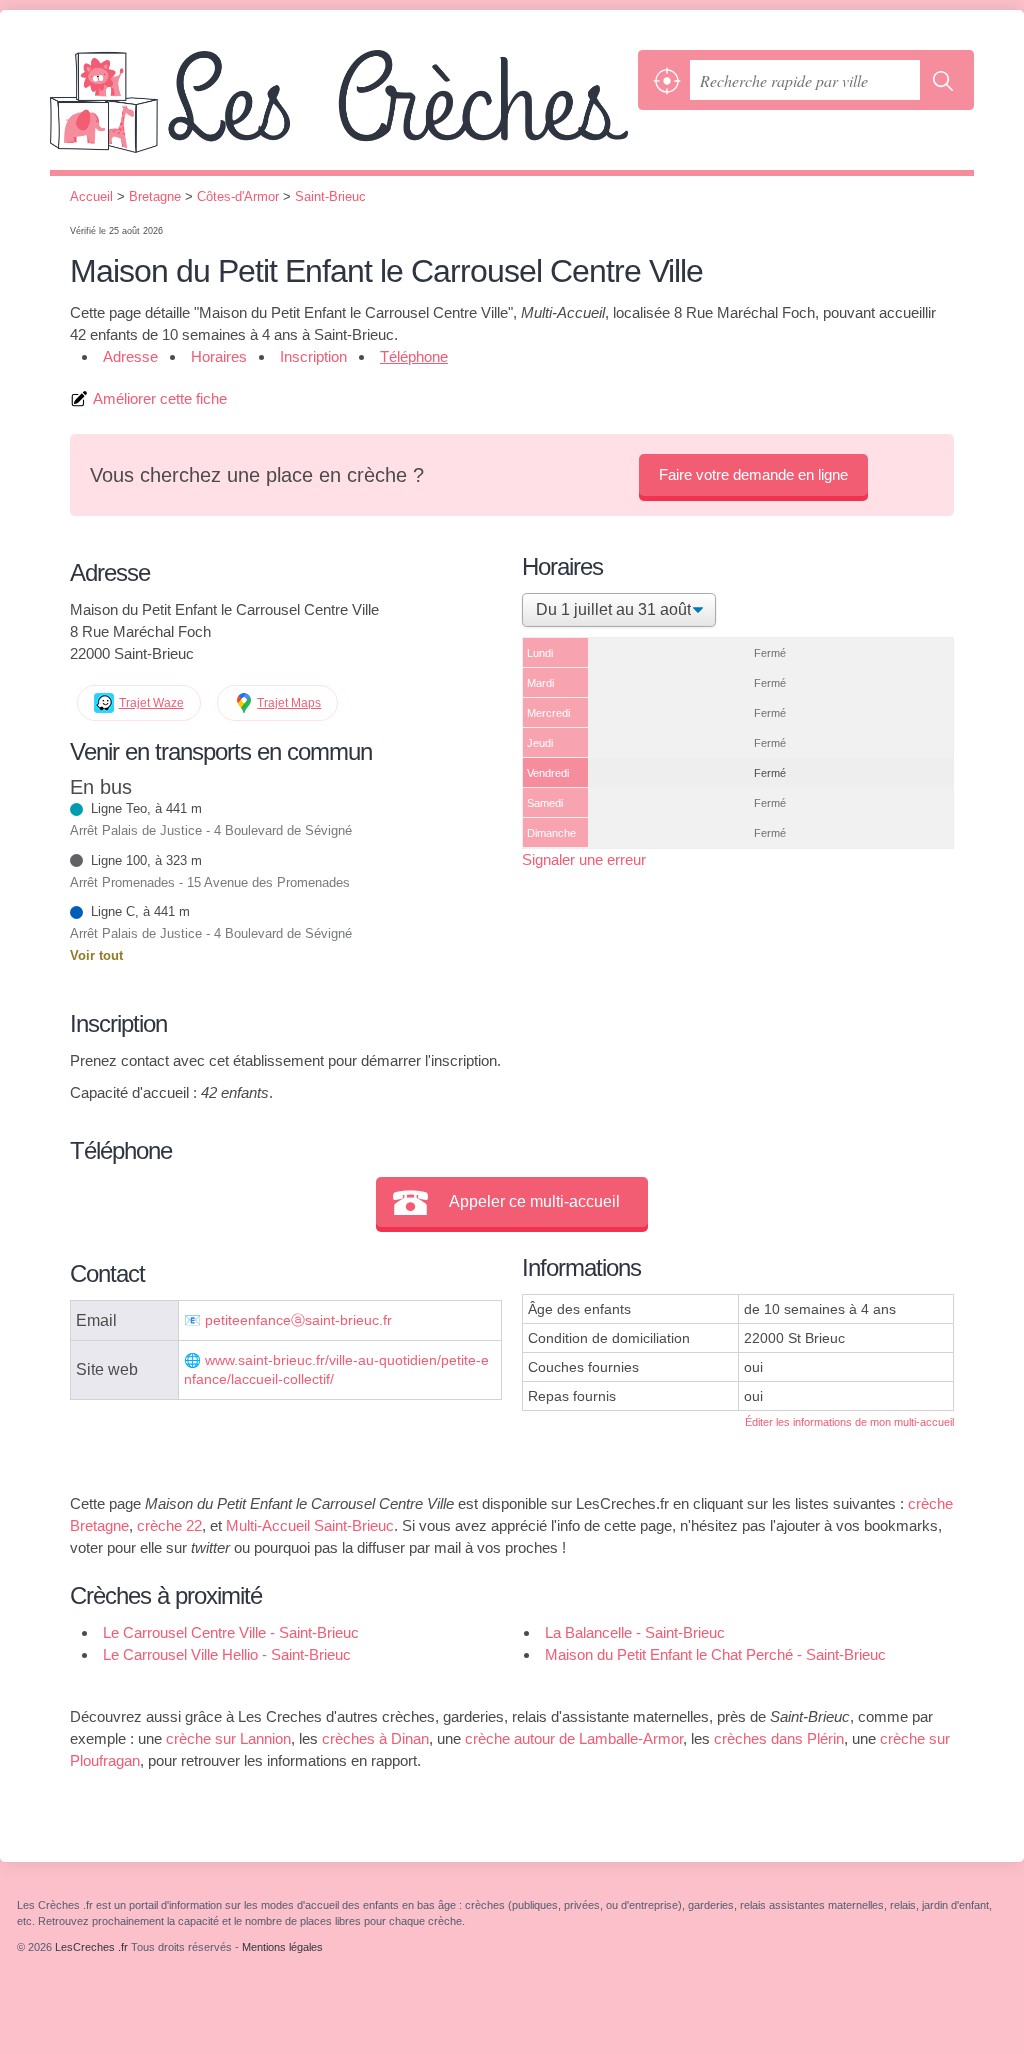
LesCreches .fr (339, 110)
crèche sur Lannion (228, 1738)
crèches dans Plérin (779, 1738)
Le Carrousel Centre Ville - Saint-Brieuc (231, 1632)
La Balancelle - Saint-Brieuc (635, 1632)
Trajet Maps (289, 703)
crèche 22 (169, 1525)
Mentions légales (282, 1947)
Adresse (130, 356)
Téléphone (414, 356)
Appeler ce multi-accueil (534, 1201)
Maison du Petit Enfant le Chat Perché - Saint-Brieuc (715, 1654)
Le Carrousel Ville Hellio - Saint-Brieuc (227, 1654)
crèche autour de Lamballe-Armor (574, 1738)
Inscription (313, 356)
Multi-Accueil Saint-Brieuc (310, 1525)
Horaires (219, 356)
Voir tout (96, 955)
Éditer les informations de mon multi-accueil (849, 1422)
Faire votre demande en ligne (753, 474)
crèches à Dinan (375, 1738)
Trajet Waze (151, 703)
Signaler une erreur (584, 859)
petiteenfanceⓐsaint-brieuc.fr (298, 1320)
